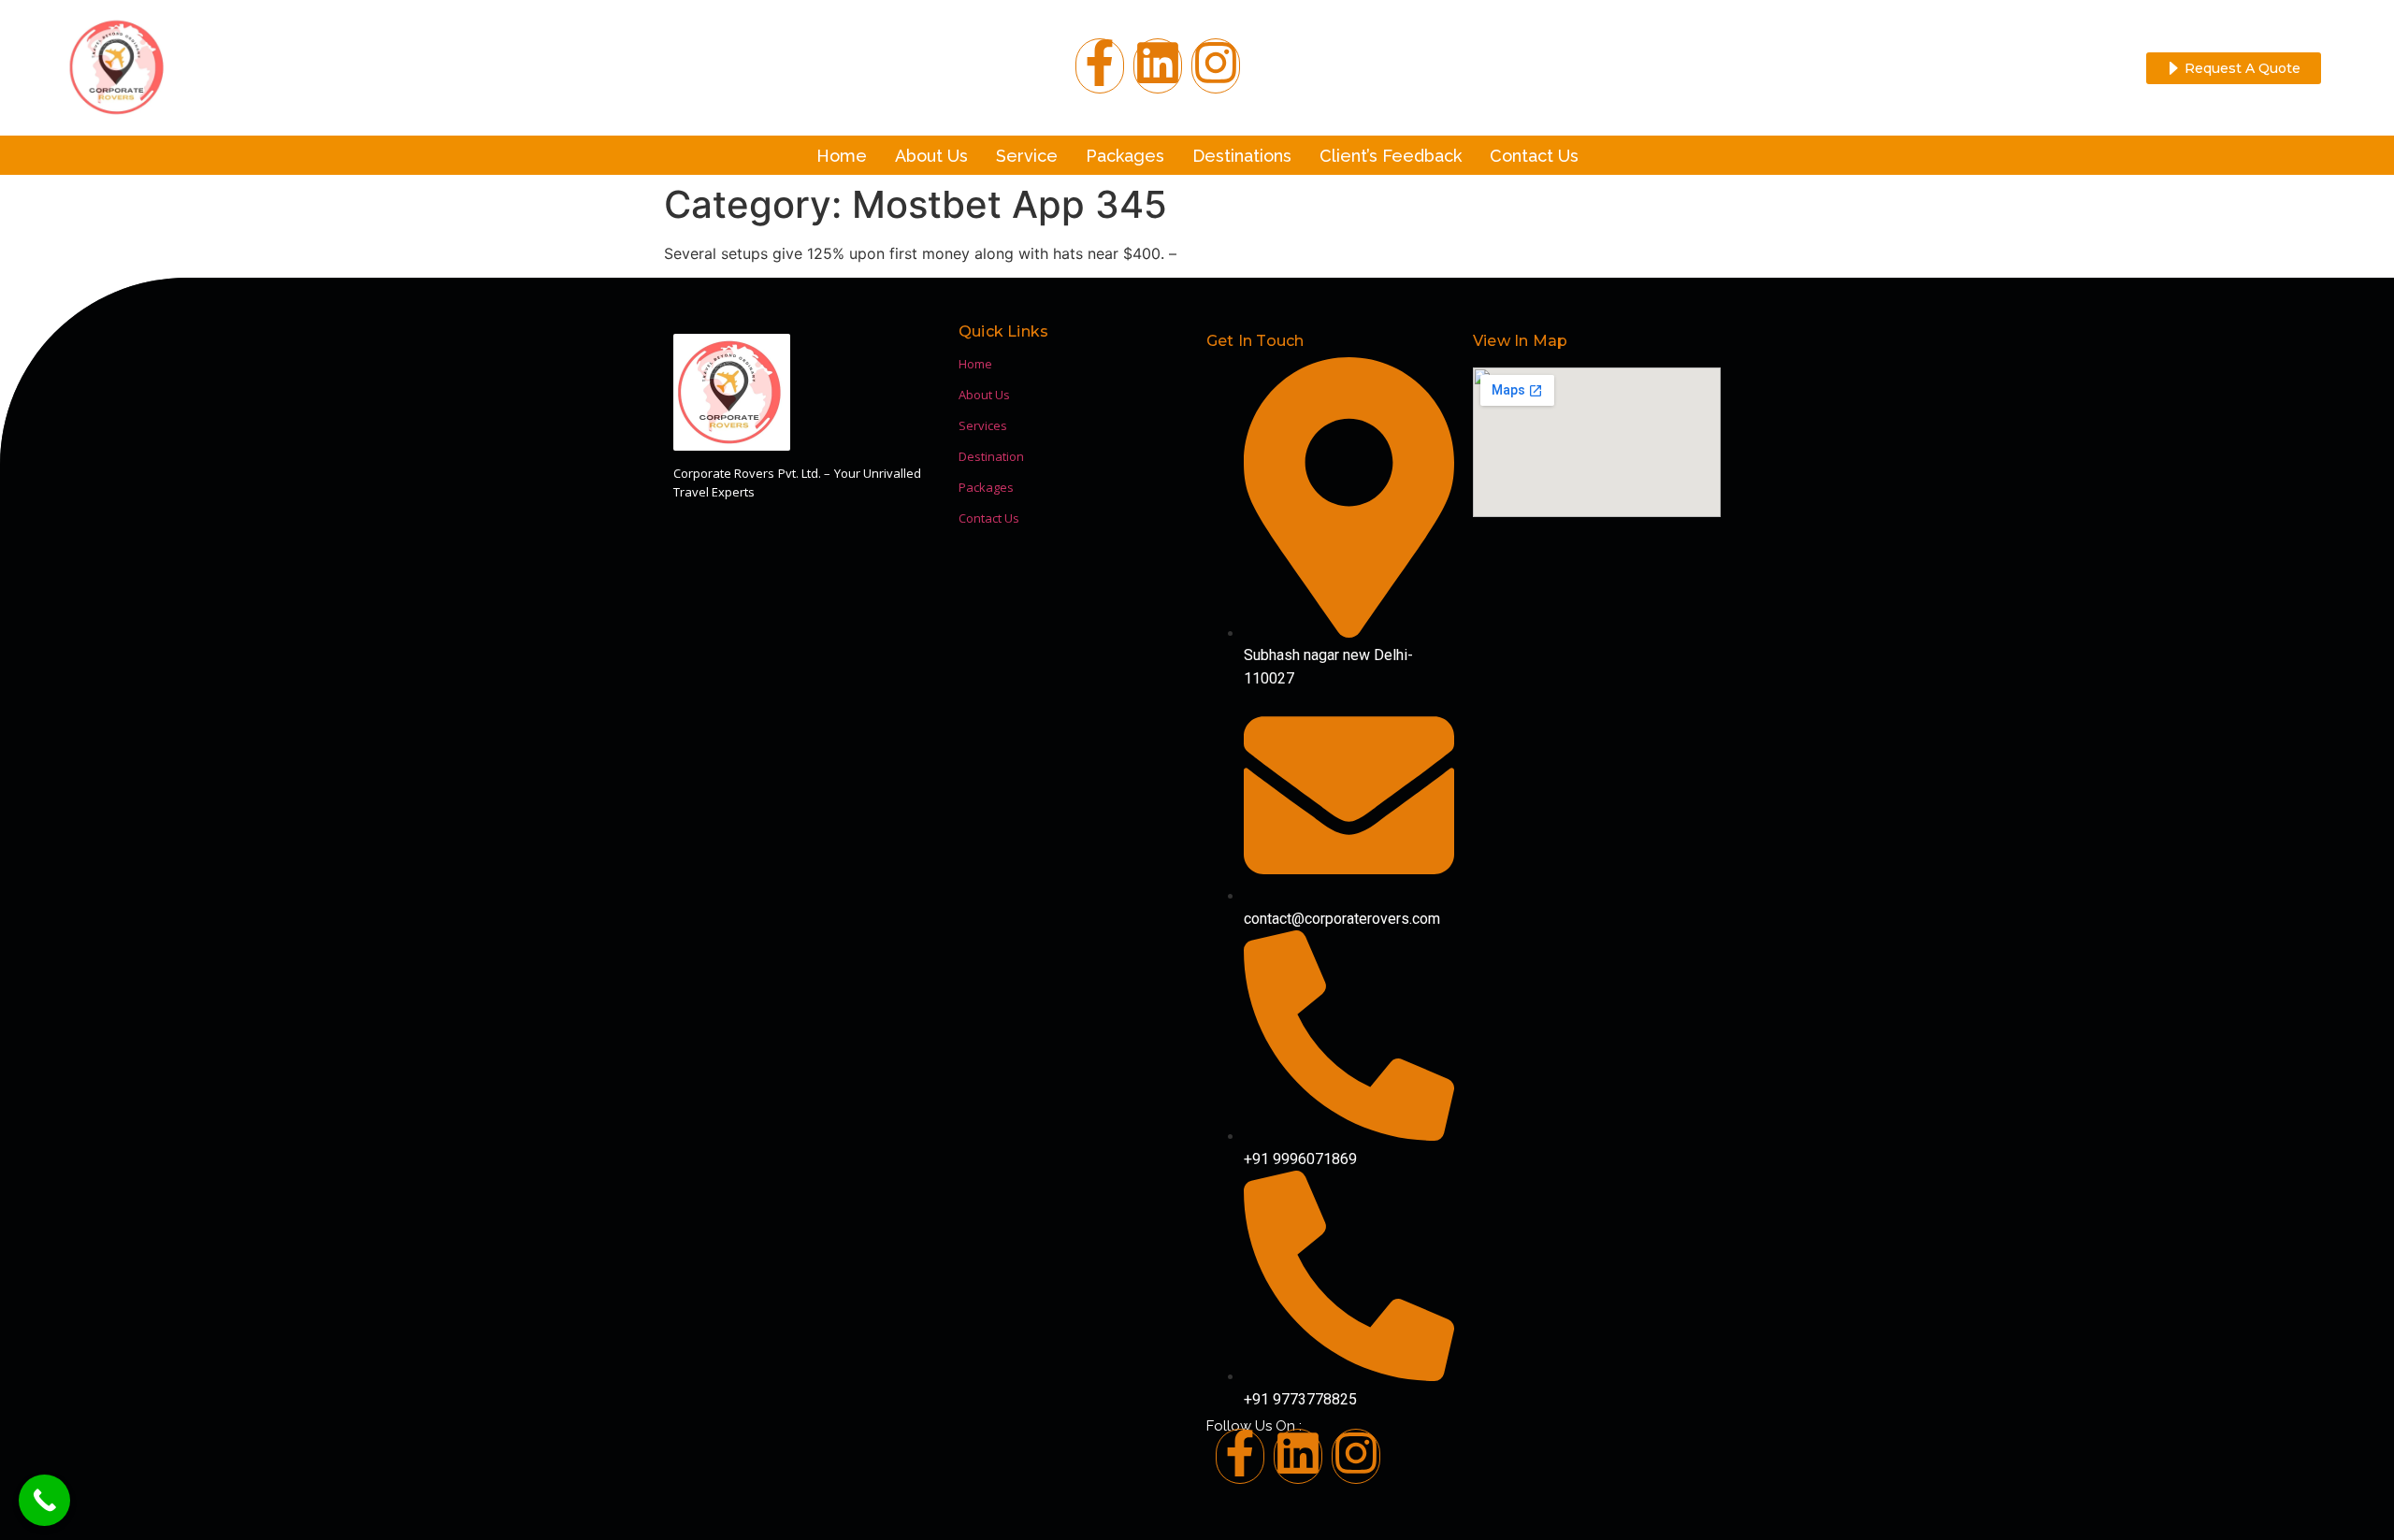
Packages (1125, 156)
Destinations (1242, 156)
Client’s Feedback (1391, 156)
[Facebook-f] (1100, 66)
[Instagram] (1216, 66)
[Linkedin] (1298, 1456)
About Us (931, 156)
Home (842, 156)
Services (983, 425)
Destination (991, 456)
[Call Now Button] (44, 1500)
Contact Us (1534, 156)
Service (1027, 156)
